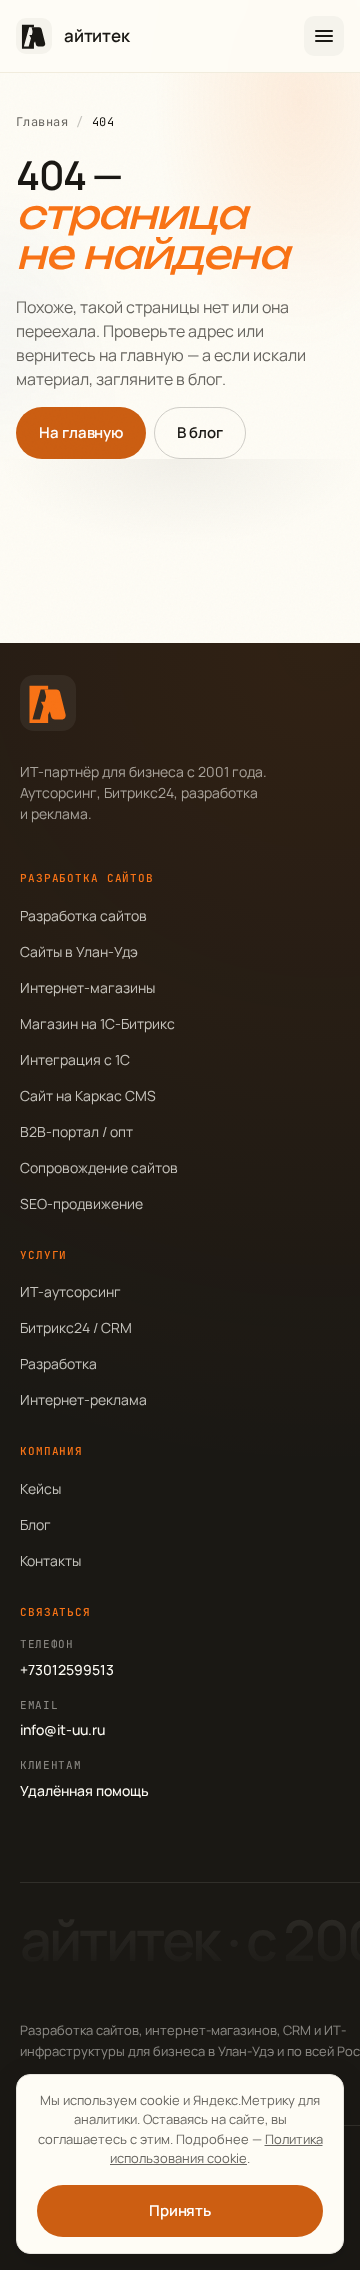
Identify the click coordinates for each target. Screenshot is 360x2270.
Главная (42, 122)
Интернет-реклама (83, 1399)
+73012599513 (67, 1669)
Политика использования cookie (216, 2149)
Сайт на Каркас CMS (88, 1095)
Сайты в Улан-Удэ (79, 951)
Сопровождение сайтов (99, 1167)
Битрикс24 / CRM (76, 1327)
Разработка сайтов (83, 915)
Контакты (50, 1560)
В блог (200, 432)
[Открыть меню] (324, 36)
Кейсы (40, 1488)
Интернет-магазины (87, 987)
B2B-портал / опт (76, 1131)
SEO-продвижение (81, 1203)
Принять (180, 2210)
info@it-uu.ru (62, 1729)
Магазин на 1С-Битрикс (97, 1023)
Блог (35, 1524)
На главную (81, 432)
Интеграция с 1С (75, 1059)
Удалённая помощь (84, 1790)
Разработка (58, 1363)
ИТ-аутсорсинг (70, 1291)
